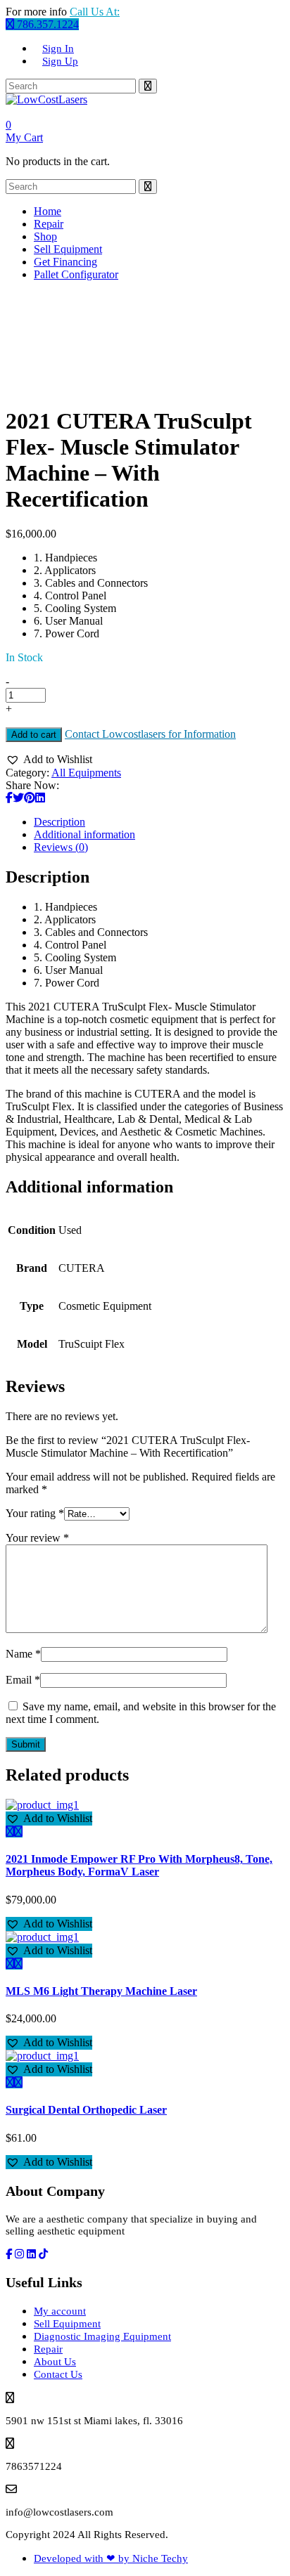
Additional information (84, 834)
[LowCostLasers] (46, 99)
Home (48, 211)
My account (60, 2311)
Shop (45, 236)
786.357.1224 (46, 24)
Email (23, 1680)
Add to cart (34, 735)
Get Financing (65, 262)
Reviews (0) (61, 847)
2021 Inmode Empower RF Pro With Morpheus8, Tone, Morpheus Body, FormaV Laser (139, 1865)
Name (23, 1654)
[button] (49, 760)
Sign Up (60, 61)
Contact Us (58, 2374)
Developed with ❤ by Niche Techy (111, 2558)
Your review (37, 1538)
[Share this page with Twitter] (18, 798)
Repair (49, 224)
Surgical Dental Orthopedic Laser (86, 2110)
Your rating (35, 1513)
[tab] (159, 822)
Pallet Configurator (76, 274)
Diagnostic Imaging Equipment (102, 2336)
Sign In (58, 48)
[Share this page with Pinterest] (30, 798)
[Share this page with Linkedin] (40, 798)
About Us (55, 2362)
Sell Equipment (68, 249)
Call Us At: (95, 12)
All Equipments (86, 773)
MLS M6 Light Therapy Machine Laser (101, 1991)
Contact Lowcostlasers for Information (150, 734)
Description (59, 822)
